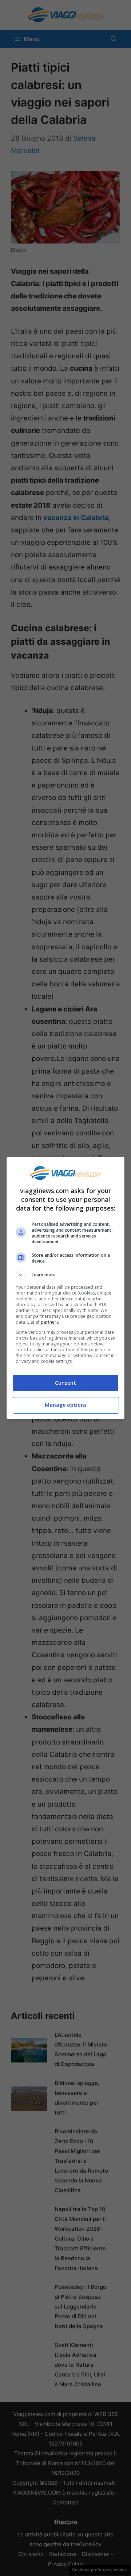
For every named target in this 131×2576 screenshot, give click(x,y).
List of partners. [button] (43, 1322)
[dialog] (65, 1288)
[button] (65, 1275)
